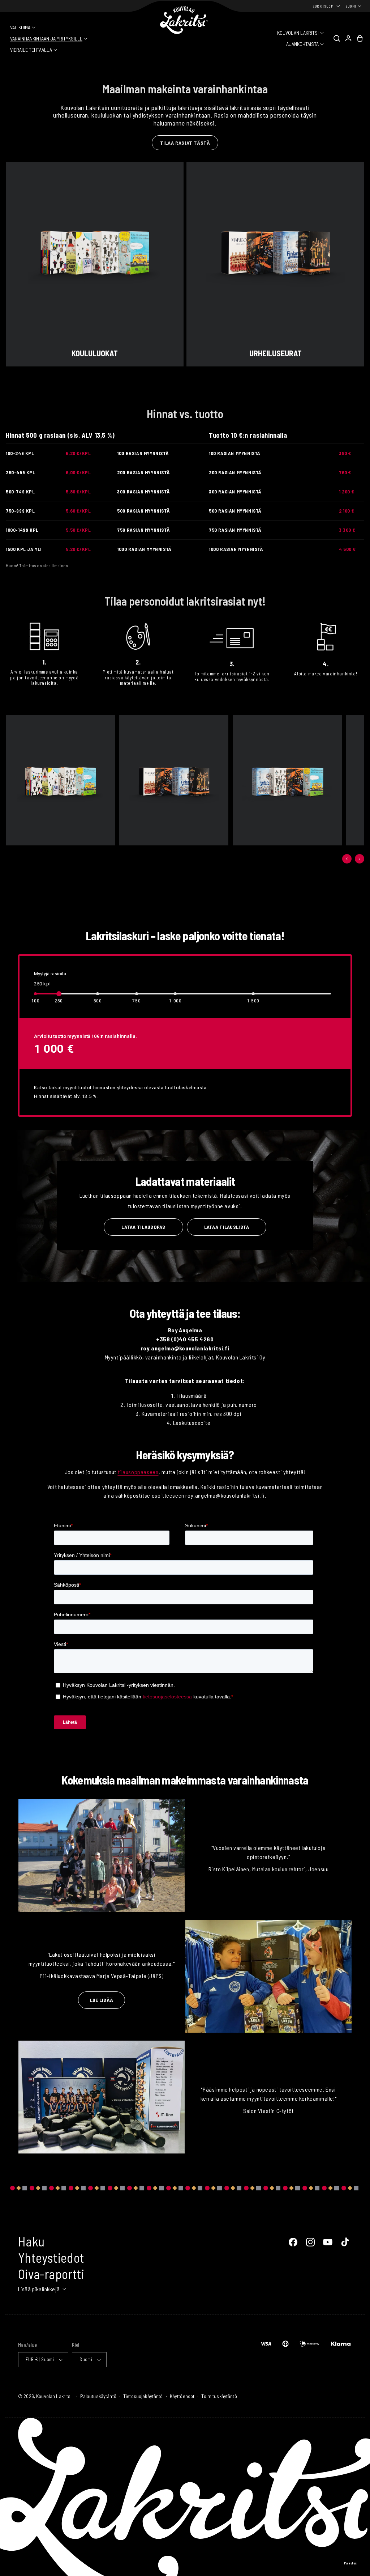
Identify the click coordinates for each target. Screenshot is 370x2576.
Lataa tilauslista (227, 1227)
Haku (31, 2241)
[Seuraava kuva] (360, 859)
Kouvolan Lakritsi (54, 2396)
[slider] (59, 994)
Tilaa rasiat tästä (185, 143)
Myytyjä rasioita (50, 974)
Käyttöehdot (182, 2396)
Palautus (350, 2563)
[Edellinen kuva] (347, 859)
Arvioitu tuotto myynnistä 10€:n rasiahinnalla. (85, 1036)
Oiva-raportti (51, 2274)
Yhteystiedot (51, 2257)
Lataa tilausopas (143, 1227)
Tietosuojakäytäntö (143, 2396)
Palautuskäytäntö (98, 2396)
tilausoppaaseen (138, 1472)
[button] (23, 27)
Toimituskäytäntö (219, 2396)
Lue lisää (102, 2000)
